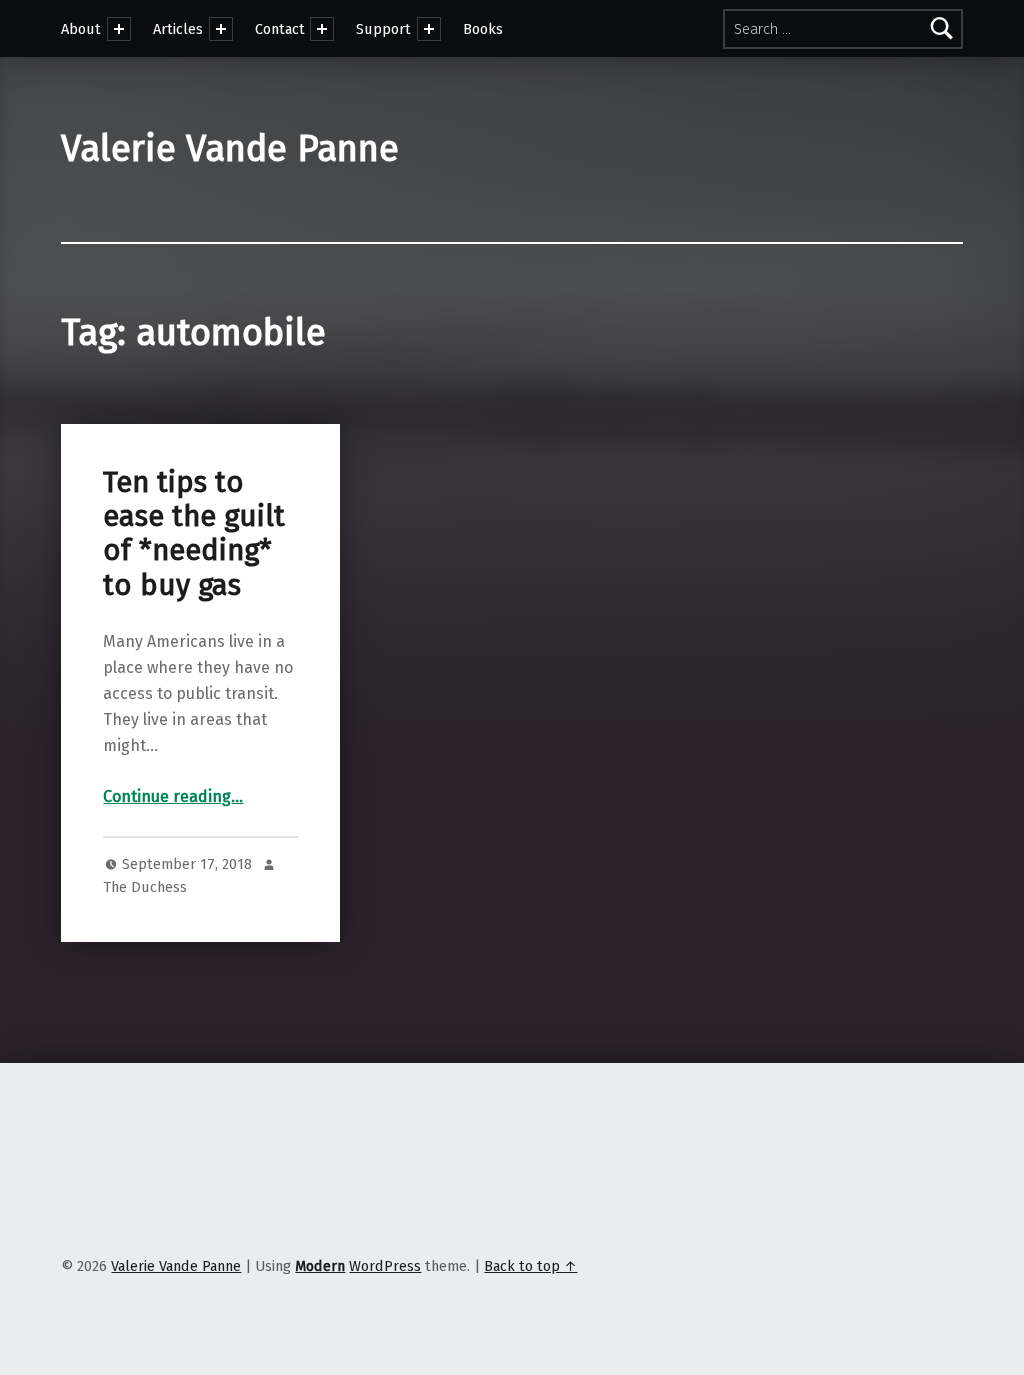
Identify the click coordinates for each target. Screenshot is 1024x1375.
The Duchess (145, 887)
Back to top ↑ (530, 1266)
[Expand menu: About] (119, 29)
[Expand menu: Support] (429, 29)
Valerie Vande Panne (230, 149)
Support (383, 29)
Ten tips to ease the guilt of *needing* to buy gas (194, 534)
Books (483, 29)
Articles (178, 29)
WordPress (385, 1266)
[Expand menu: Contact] (322, 29)
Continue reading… (173, 796)
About (81, 29)
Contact (280, 29)
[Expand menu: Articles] (221, 29)
